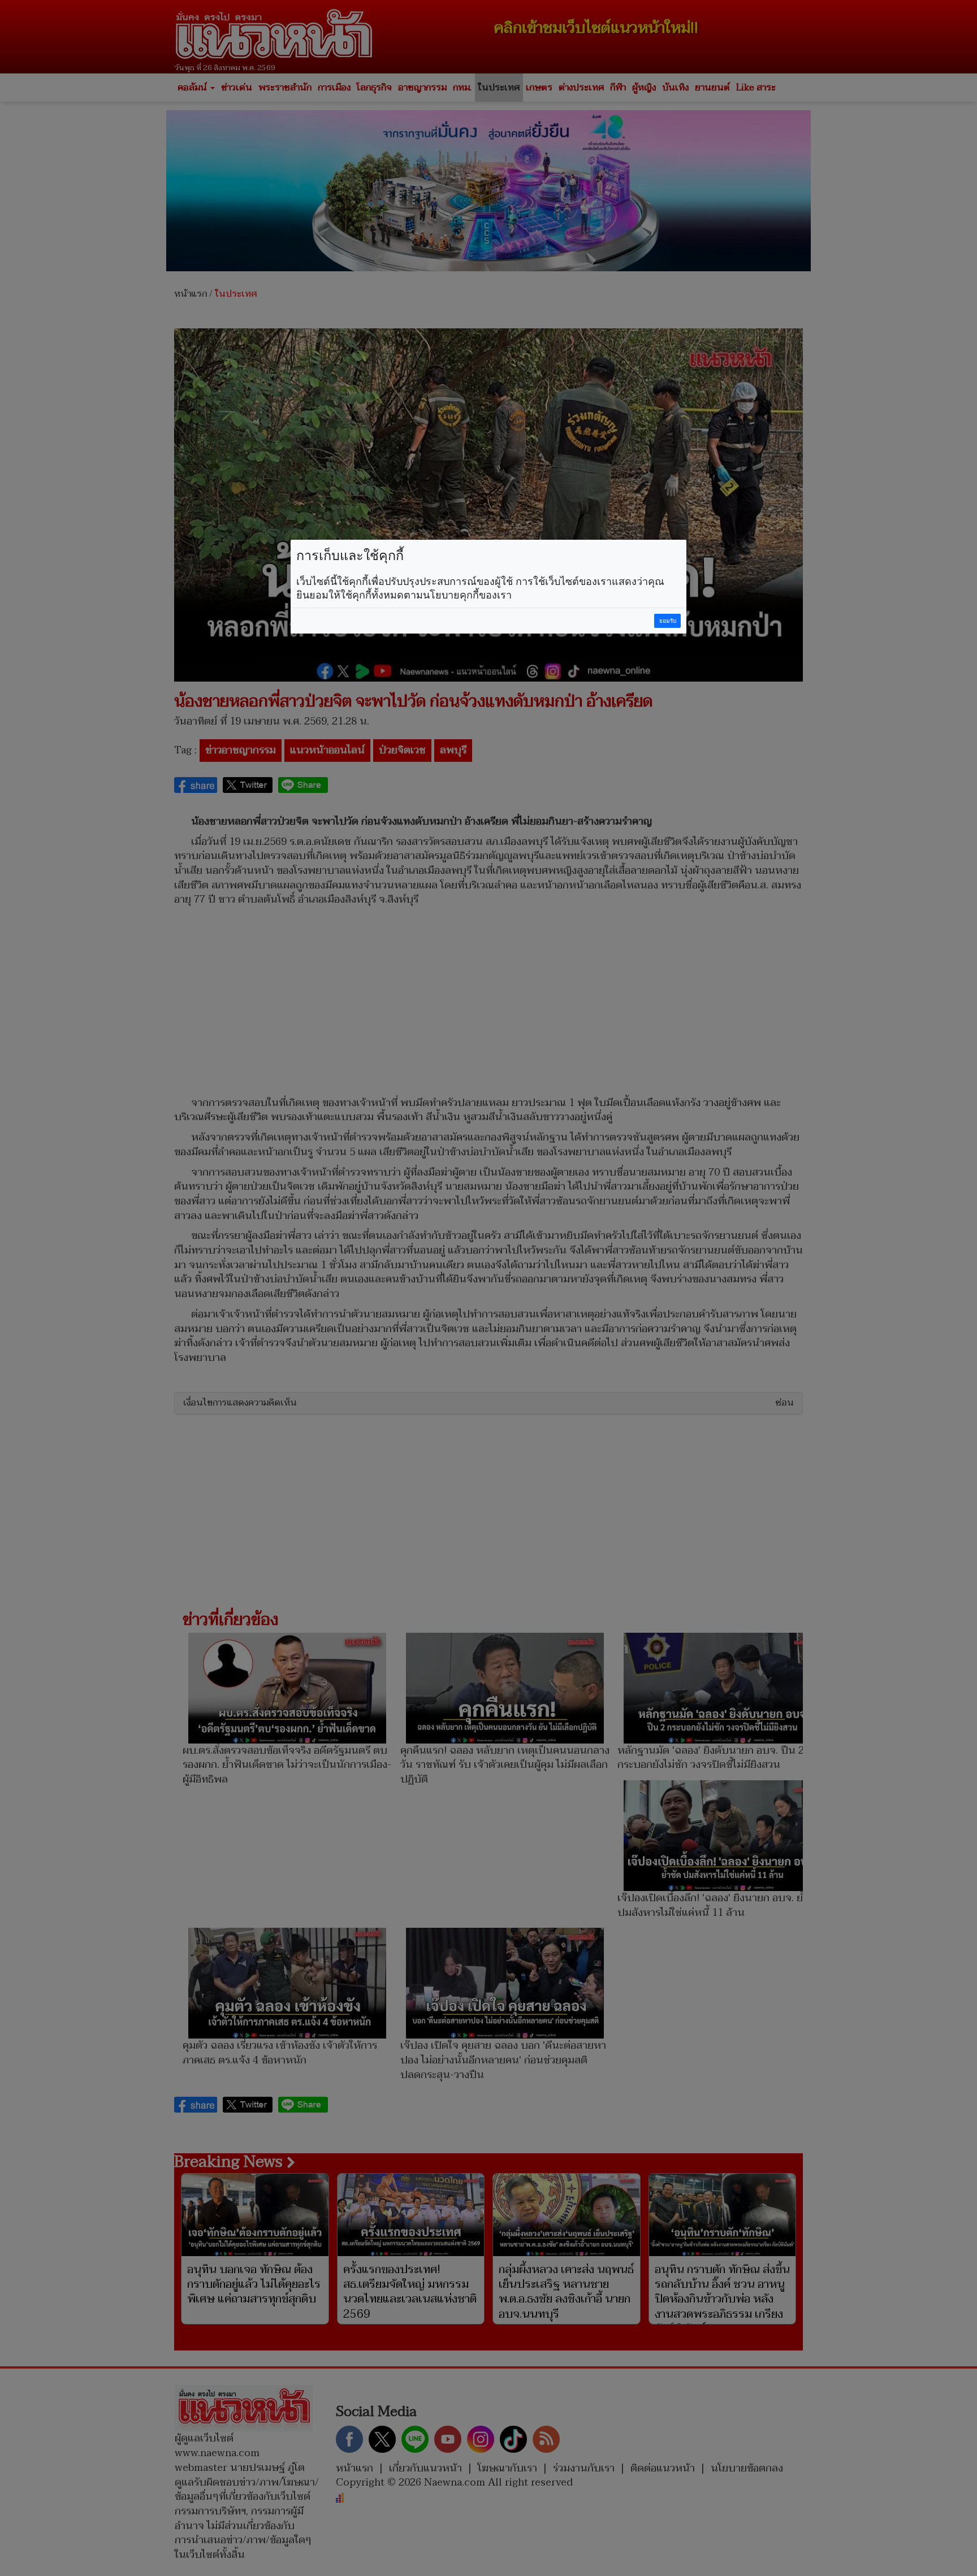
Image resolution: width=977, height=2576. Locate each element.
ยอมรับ (668, 621)
